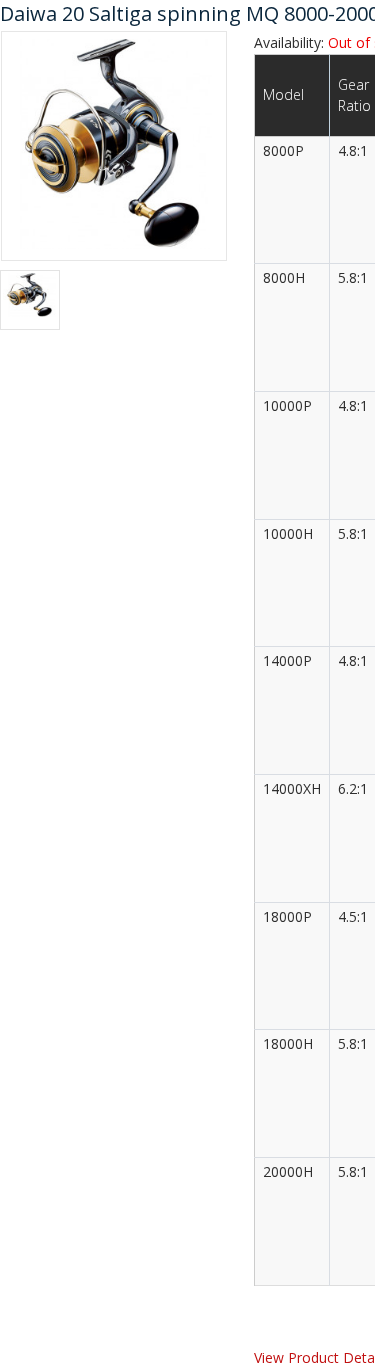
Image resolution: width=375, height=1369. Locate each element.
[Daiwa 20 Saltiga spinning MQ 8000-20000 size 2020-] (114, 144)
